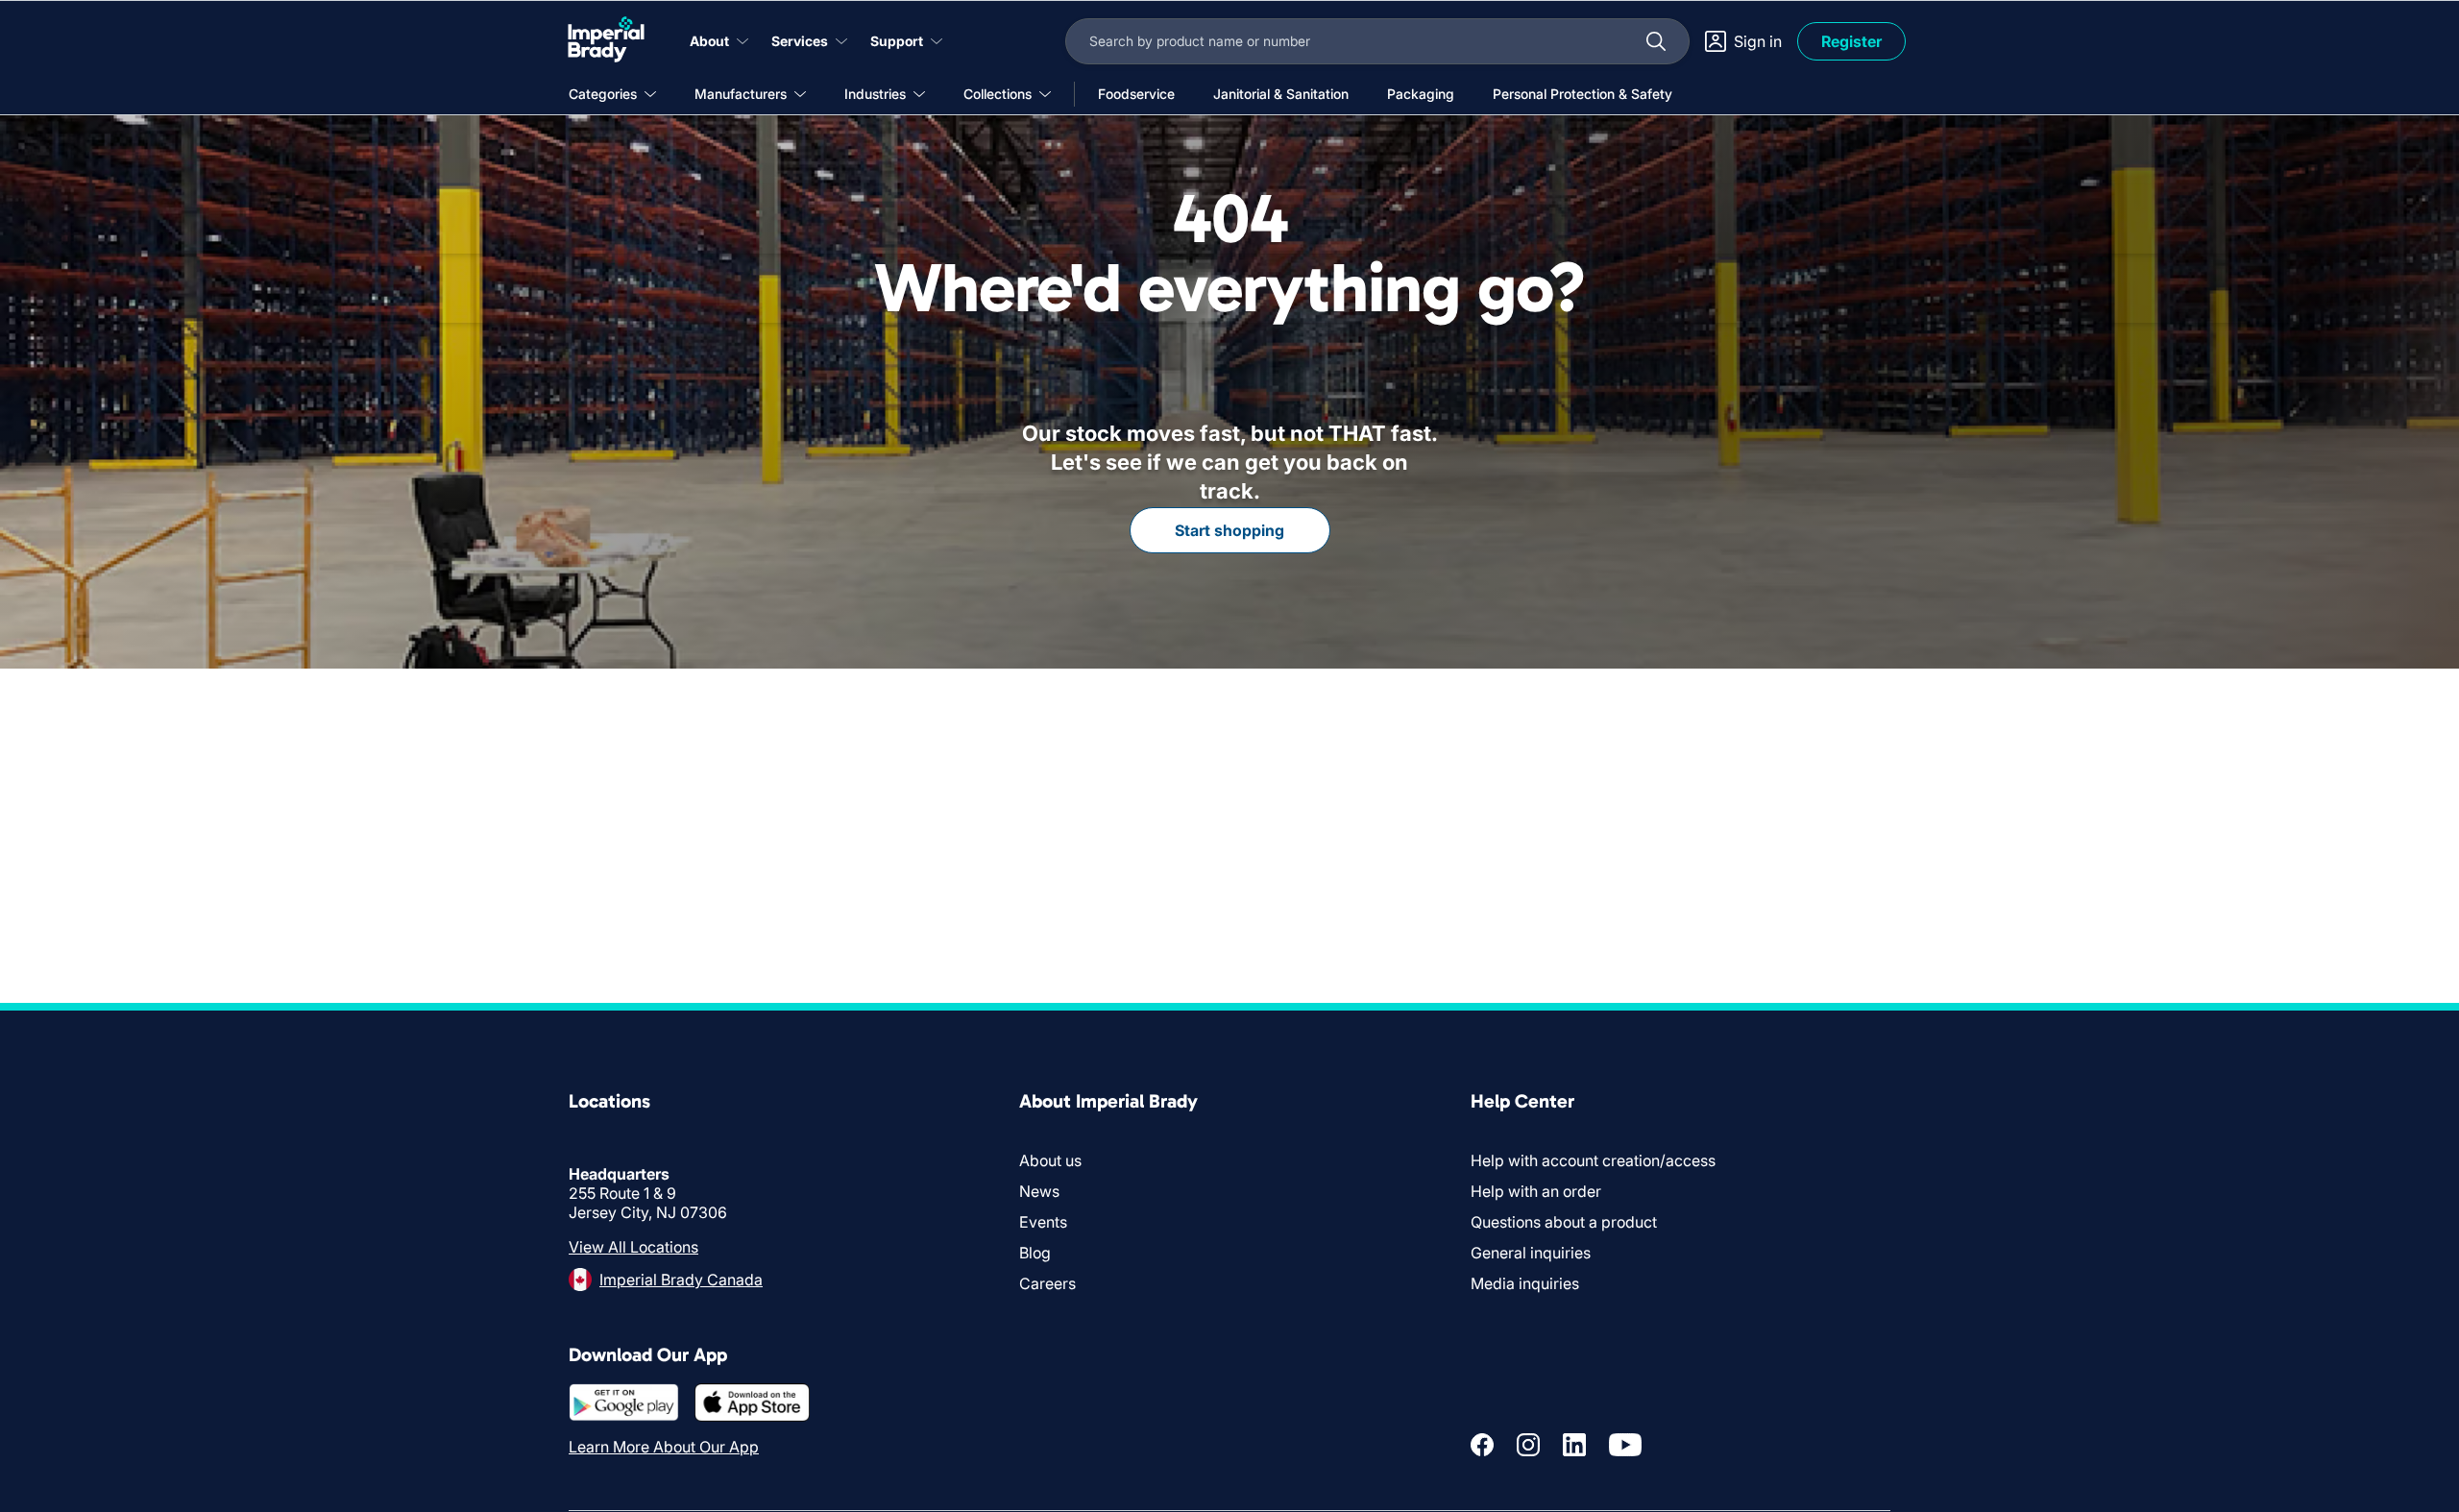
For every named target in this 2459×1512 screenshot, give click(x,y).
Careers (1047, 1283)
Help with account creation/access (1593, 1160)
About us (1050, 1160)
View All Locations (633, 1247)
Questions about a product (1564, 1222)
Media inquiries (1525, 1283)
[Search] (1656, 41)
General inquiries (1531, 1253)
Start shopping (1229, 530)
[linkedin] (1574, 1445)
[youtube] (1625, 1445)
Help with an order (1536, 1191)
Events (1043, 1222)
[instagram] (1528, 1445)
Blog (1035, 1253)
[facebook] (1482, 1445)
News (1039, 1191)
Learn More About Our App (664, 1447)
